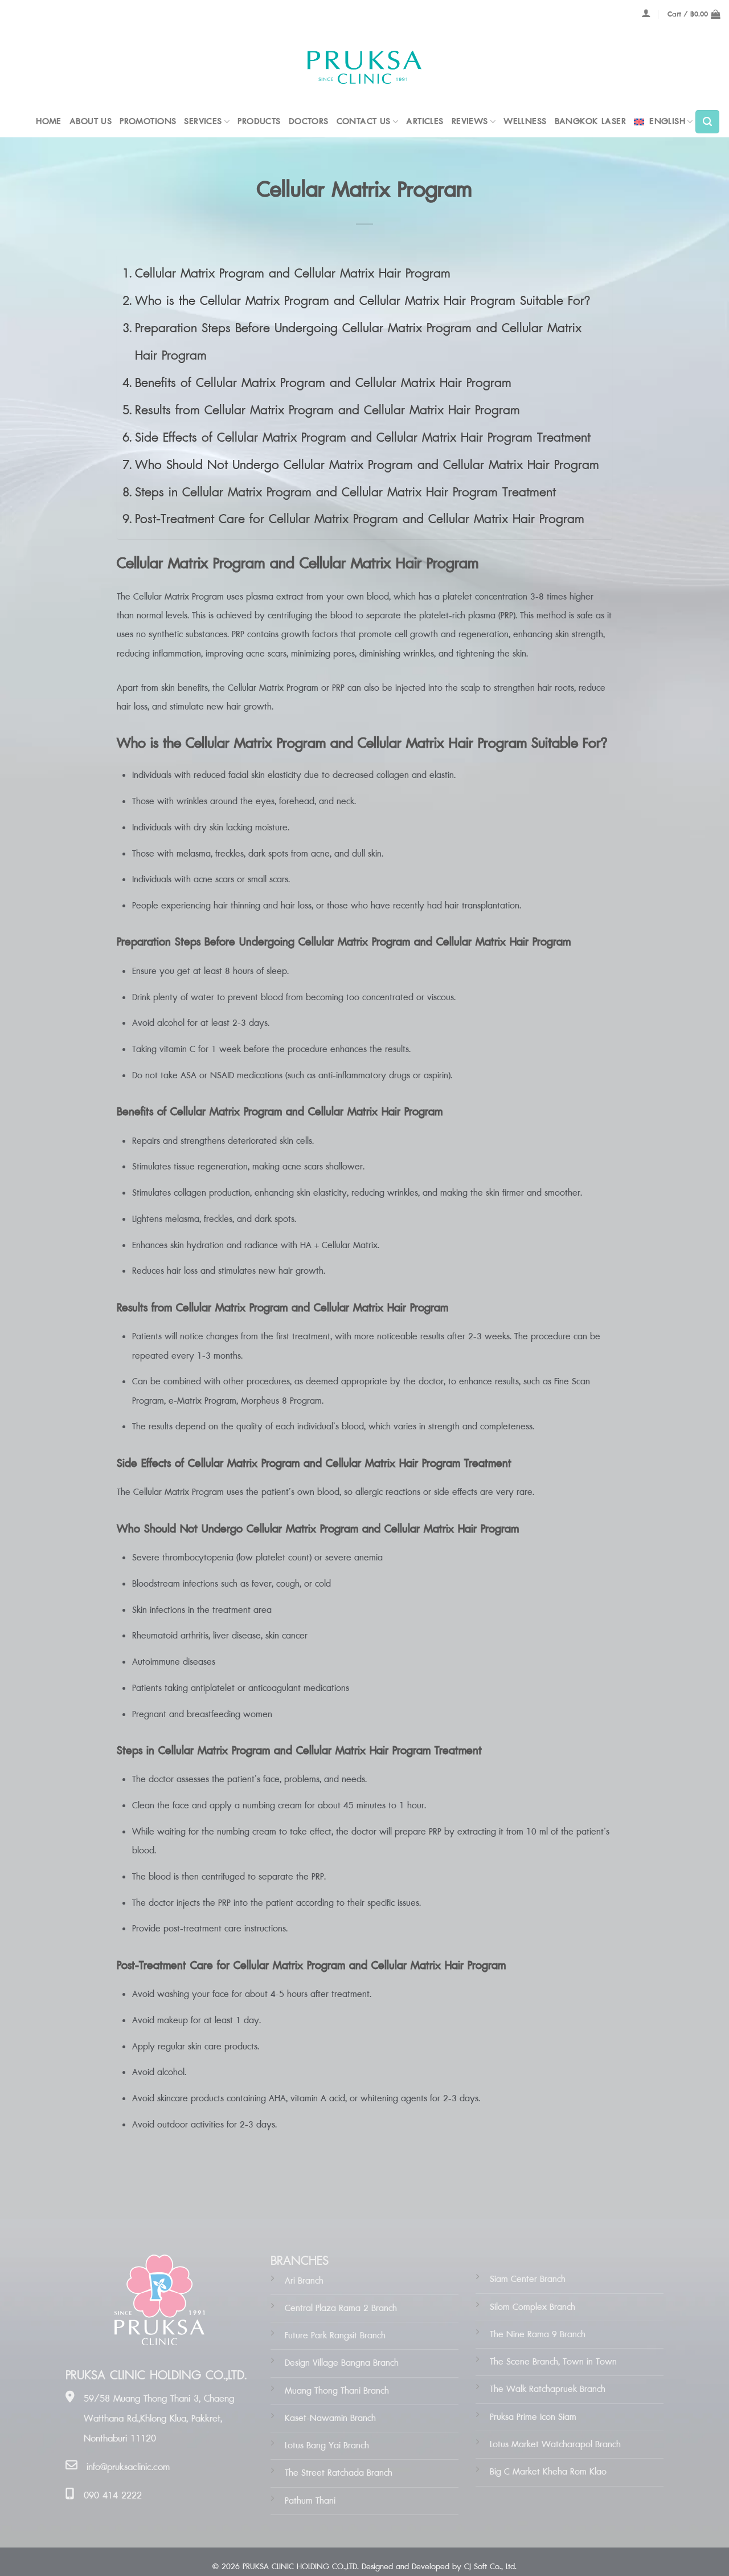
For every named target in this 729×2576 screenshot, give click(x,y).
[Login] (646, 13)
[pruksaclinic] (364, 68)
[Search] (707, 122)
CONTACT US (364, 122)
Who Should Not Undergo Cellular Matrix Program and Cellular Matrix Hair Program (367, 465)
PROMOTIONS (148, 122)
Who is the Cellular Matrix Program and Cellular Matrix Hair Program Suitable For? (363, 301)
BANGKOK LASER (590, 122)
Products (259, 122)
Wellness (525, 122)
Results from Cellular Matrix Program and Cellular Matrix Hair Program (327, 411)
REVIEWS (470, 122)
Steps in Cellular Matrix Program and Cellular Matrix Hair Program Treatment (345, 493)
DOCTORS (309, 122)
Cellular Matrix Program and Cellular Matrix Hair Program (293, 274)
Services (203, 122)
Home (49, 122)
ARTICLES (425, 122)
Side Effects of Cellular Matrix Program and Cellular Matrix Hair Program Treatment (363, 438)
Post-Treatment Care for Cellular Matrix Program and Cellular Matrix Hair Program (360, 519)
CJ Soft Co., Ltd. (490, 2567)
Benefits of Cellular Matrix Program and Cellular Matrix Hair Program (323, 383)
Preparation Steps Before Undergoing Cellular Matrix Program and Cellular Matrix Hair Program (358, 342)
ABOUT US (91, 122)
